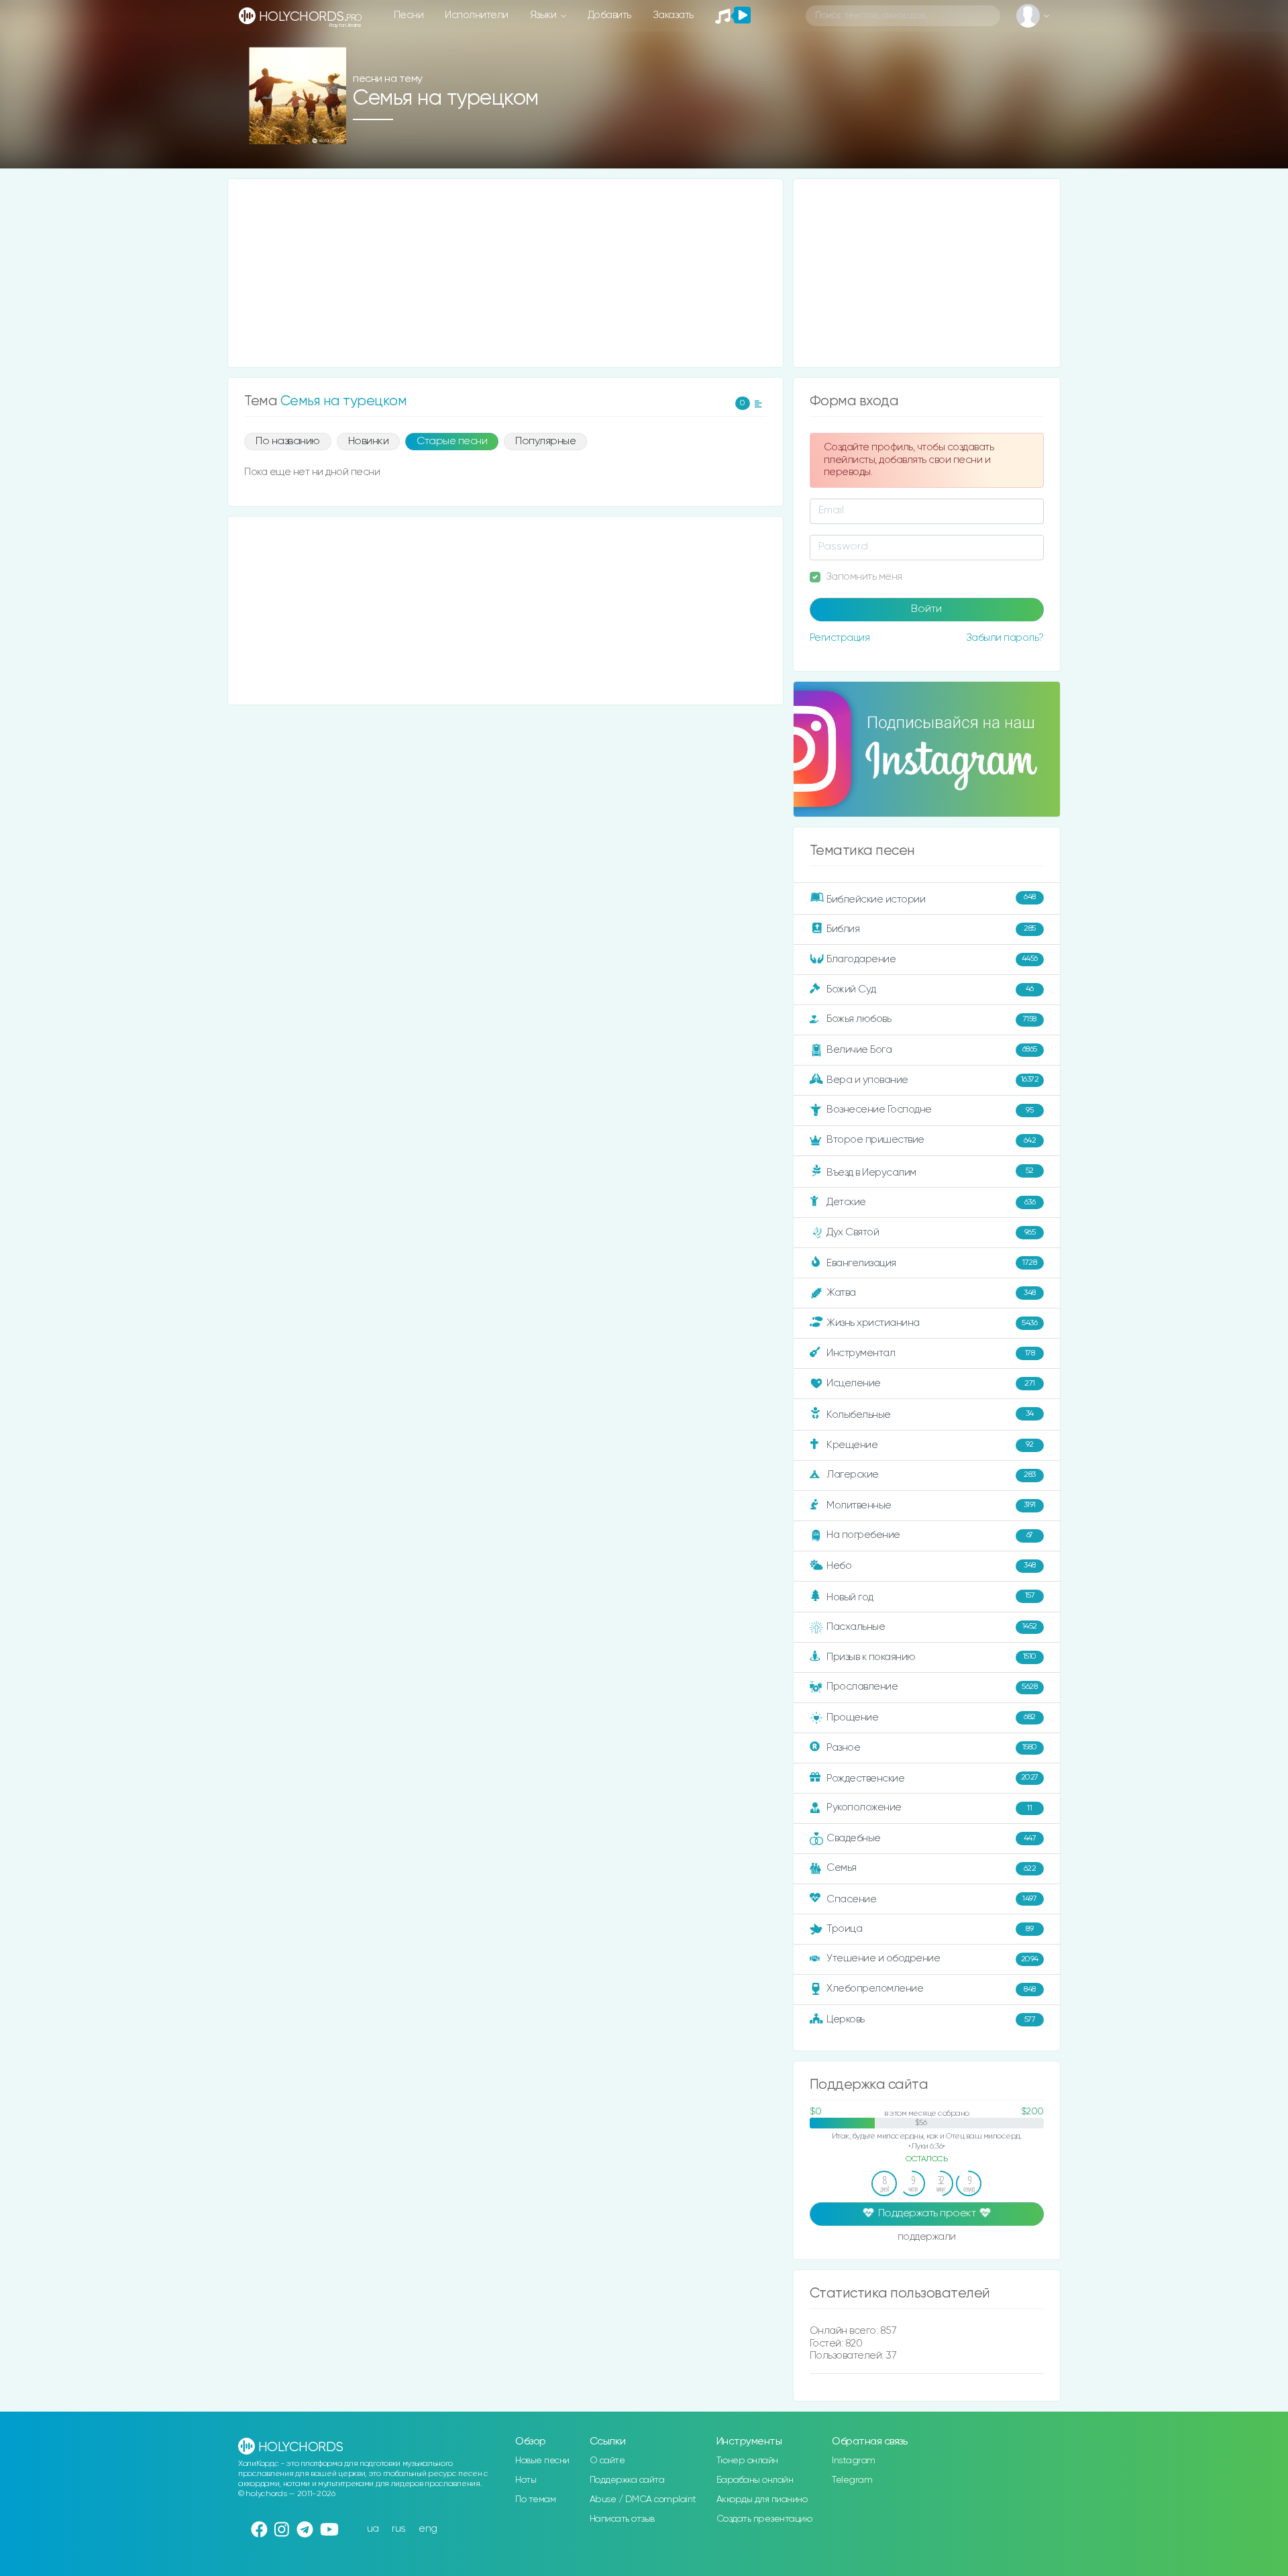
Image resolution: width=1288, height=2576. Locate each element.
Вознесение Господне (930, 1110)
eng (428, 2529)
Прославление (932, 1687)
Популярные (545, 442)
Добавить (609, 15)
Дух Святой (931, 1232)
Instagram (854, 2461)
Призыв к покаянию (931, 1656)
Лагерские (931, 1475)
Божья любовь (931, 1019)
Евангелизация (931, 1263)
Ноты (526, 2480)
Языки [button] (544, 15)
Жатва (931, 1293)
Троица (930, 1929)
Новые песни (542, 2461)
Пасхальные (932, 1627)
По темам (535, 2500)
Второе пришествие (931, 1140)
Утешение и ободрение (932, 1958)
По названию (288, 442)
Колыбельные (930, 1415)
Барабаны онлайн (755, 2480)
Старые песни (452, 442)
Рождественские (932, 1778)
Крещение (930, 1444)
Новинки (369, 442)
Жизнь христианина (932, 1323)
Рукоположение (929, 1807)
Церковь (931, 2019)
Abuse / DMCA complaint (643, 2500)
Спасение (931, 1899)
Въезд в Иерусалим (930, 1172)
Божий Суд (930, 989)
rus (399, 2529)
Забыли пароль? (1005, 638)
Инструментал (930, 1353)
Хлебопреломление (931, 1989)
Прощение (931, 1717)
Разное (932, 1747)
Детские (931, 1202)
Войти (926, 609)
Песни (409, 15)
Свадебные (931, 1838)
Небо (931, 1565)
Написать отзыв (622, 2519)
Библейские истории (931, 898)
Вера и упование (932, 1080)
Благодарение (932, 959)
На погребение (930, 1535)
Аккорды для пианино (762, 2500)
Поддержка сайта (627, 2480)
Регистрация (840, 638)
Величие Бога (932, 1050)
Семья (931, 1868)
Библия (931, 928)
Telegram (852, 2480)
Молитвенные (931, 1505)
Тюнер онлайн (747, 2461)
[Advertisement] (505, 273)
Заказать (673, 15)
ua (373, 2529)
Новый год (930, 1597)
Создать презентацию (764, 2519)
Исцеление (931, 1383)
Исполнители (477, 15)
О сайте (607, 2461)
